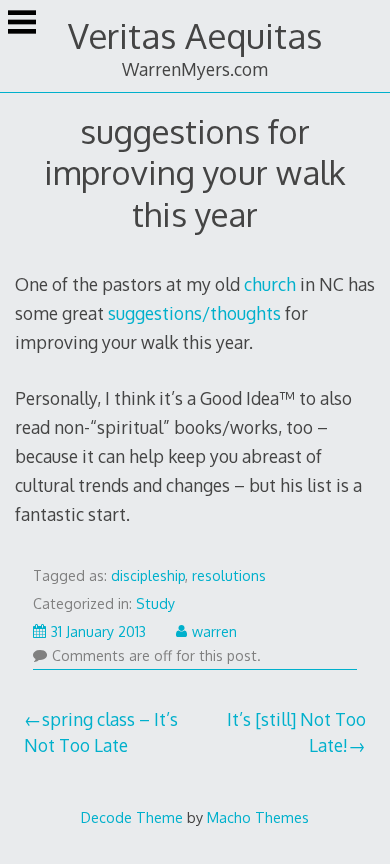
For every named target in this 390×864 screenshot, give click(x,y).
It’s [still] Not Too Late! (296, 732)
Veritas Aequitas (195, 35)
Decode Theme (132, 817)
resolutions (229, 575)
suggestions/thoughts (194, 313)
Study (155, 603)
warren (214, 631)
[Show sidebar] (22, 24)
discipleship (148, 575)
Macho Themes (258, 817)
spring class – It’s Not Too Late (101, 732)
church (270, 284)
